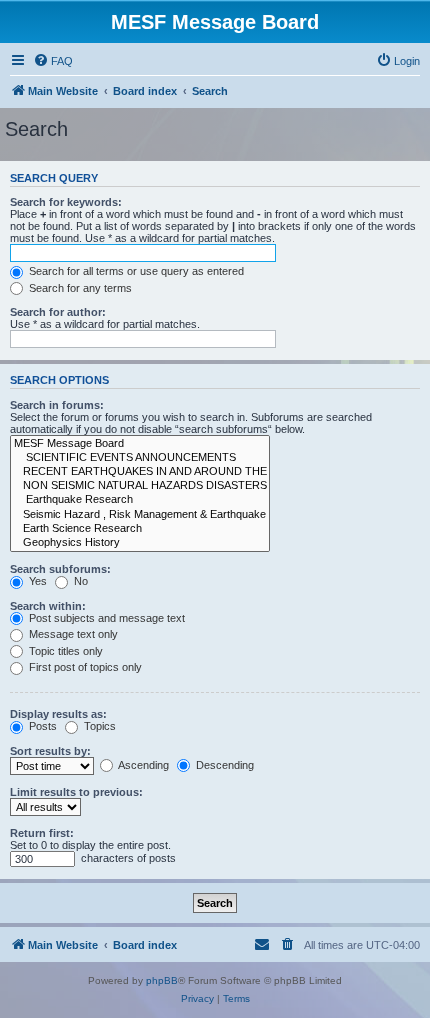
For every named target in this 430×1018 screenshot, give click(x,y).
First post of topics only (84, 667)
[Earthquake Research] (140, 500)
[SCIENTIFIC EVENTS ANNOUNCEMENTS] (140, 458)
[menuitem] (53, 61)
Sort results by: (50, 751)
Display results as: (58, 714)
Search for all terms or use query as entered (135, 271)
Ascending (142, 765)
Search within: (48, 606)
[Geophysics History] (140, 543)
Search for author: (58, 312)
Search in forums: (57, 405)
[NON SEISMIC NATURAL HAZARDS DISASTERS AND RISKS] (140, 486)
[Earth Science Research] (140, 529)
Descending (223, 765)
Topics (98, 726)
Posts (41, 726)
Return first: (42, 833)
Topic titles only (64, 651)
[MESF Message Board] (140, 444)
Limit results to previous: (76, 792)
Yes (36, 581)
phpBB (162, 980)
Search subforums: (60, 569)
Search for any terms (79, 288)
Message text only (72, 634)
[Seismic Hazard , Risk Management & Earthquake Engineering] (140, 515)
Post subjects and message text (105, 618)
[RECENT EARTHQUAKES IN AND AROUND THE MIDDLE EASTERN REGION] (140, 472)
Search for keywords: (66, 202)
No (79, 581)
